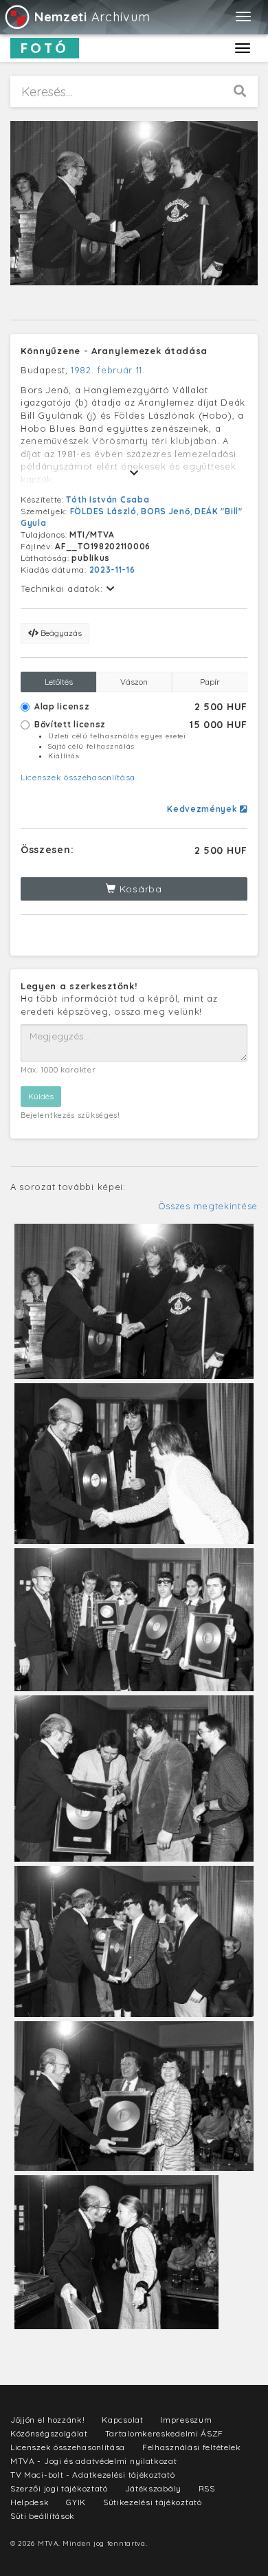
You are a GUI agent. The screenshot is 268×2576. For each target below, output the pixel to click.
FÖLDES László (103, 511)
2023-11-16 (112, 570)
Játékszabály (153, 2488)
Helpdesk (30, 2502)
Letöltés (59, 682)
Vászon (134, 682)
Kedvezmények (203, 809)
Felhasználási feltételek (192, 2447)
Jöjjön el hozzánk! (48, 2420)
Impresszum (186, 2420)
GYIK (76, 2502)
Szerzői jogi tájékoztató (59, 2488)
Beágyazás (60, 633)
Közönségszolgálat (49, 2433)
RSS (207, 2488)
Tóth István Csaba (108, 499)
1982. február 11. (108, 370)
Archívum (92, 17)
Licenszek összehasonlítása (78, 777)
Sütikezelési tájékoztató (153, 2502)
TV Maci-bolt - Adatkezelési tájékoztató (92, 2475)
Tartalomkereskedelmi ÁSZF (165, 2433)
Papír (210, 682)
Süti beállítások (43, 2516)
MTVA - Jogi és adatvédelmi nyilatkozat (94, 2461)
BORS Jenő (165, 511)
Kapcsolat (122, 2420)
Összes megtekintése (208, 1206)
